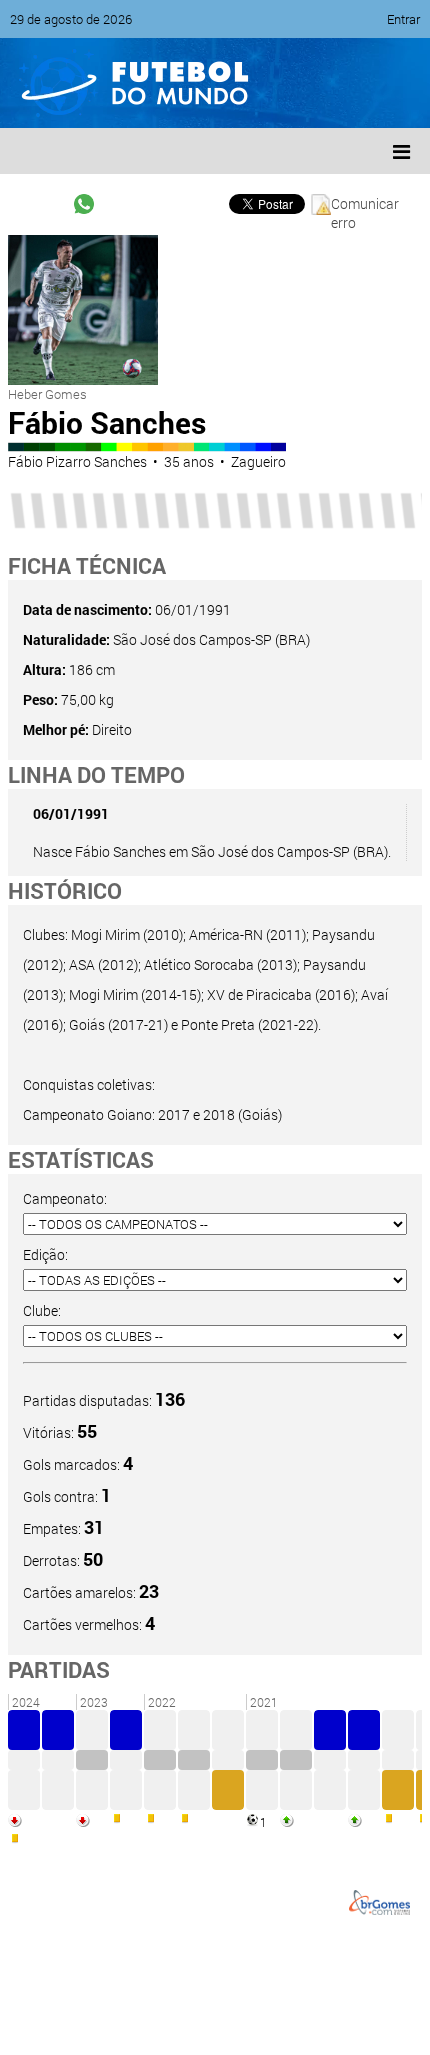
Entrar (403, 19)
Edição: (45, 1254)
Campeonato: (65, 1198)
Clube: (42, 1310)
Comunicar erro (365, 204)
